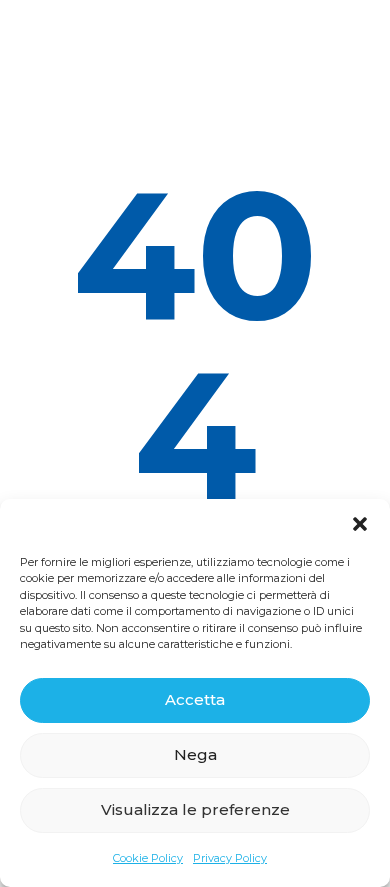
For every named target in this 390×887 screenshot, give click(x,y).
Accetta (195, 699)
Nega (195, 754)
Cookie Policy (148, 858)
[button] (360, 524)
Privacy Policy (230, 858)
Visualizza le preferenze (195, 809)
